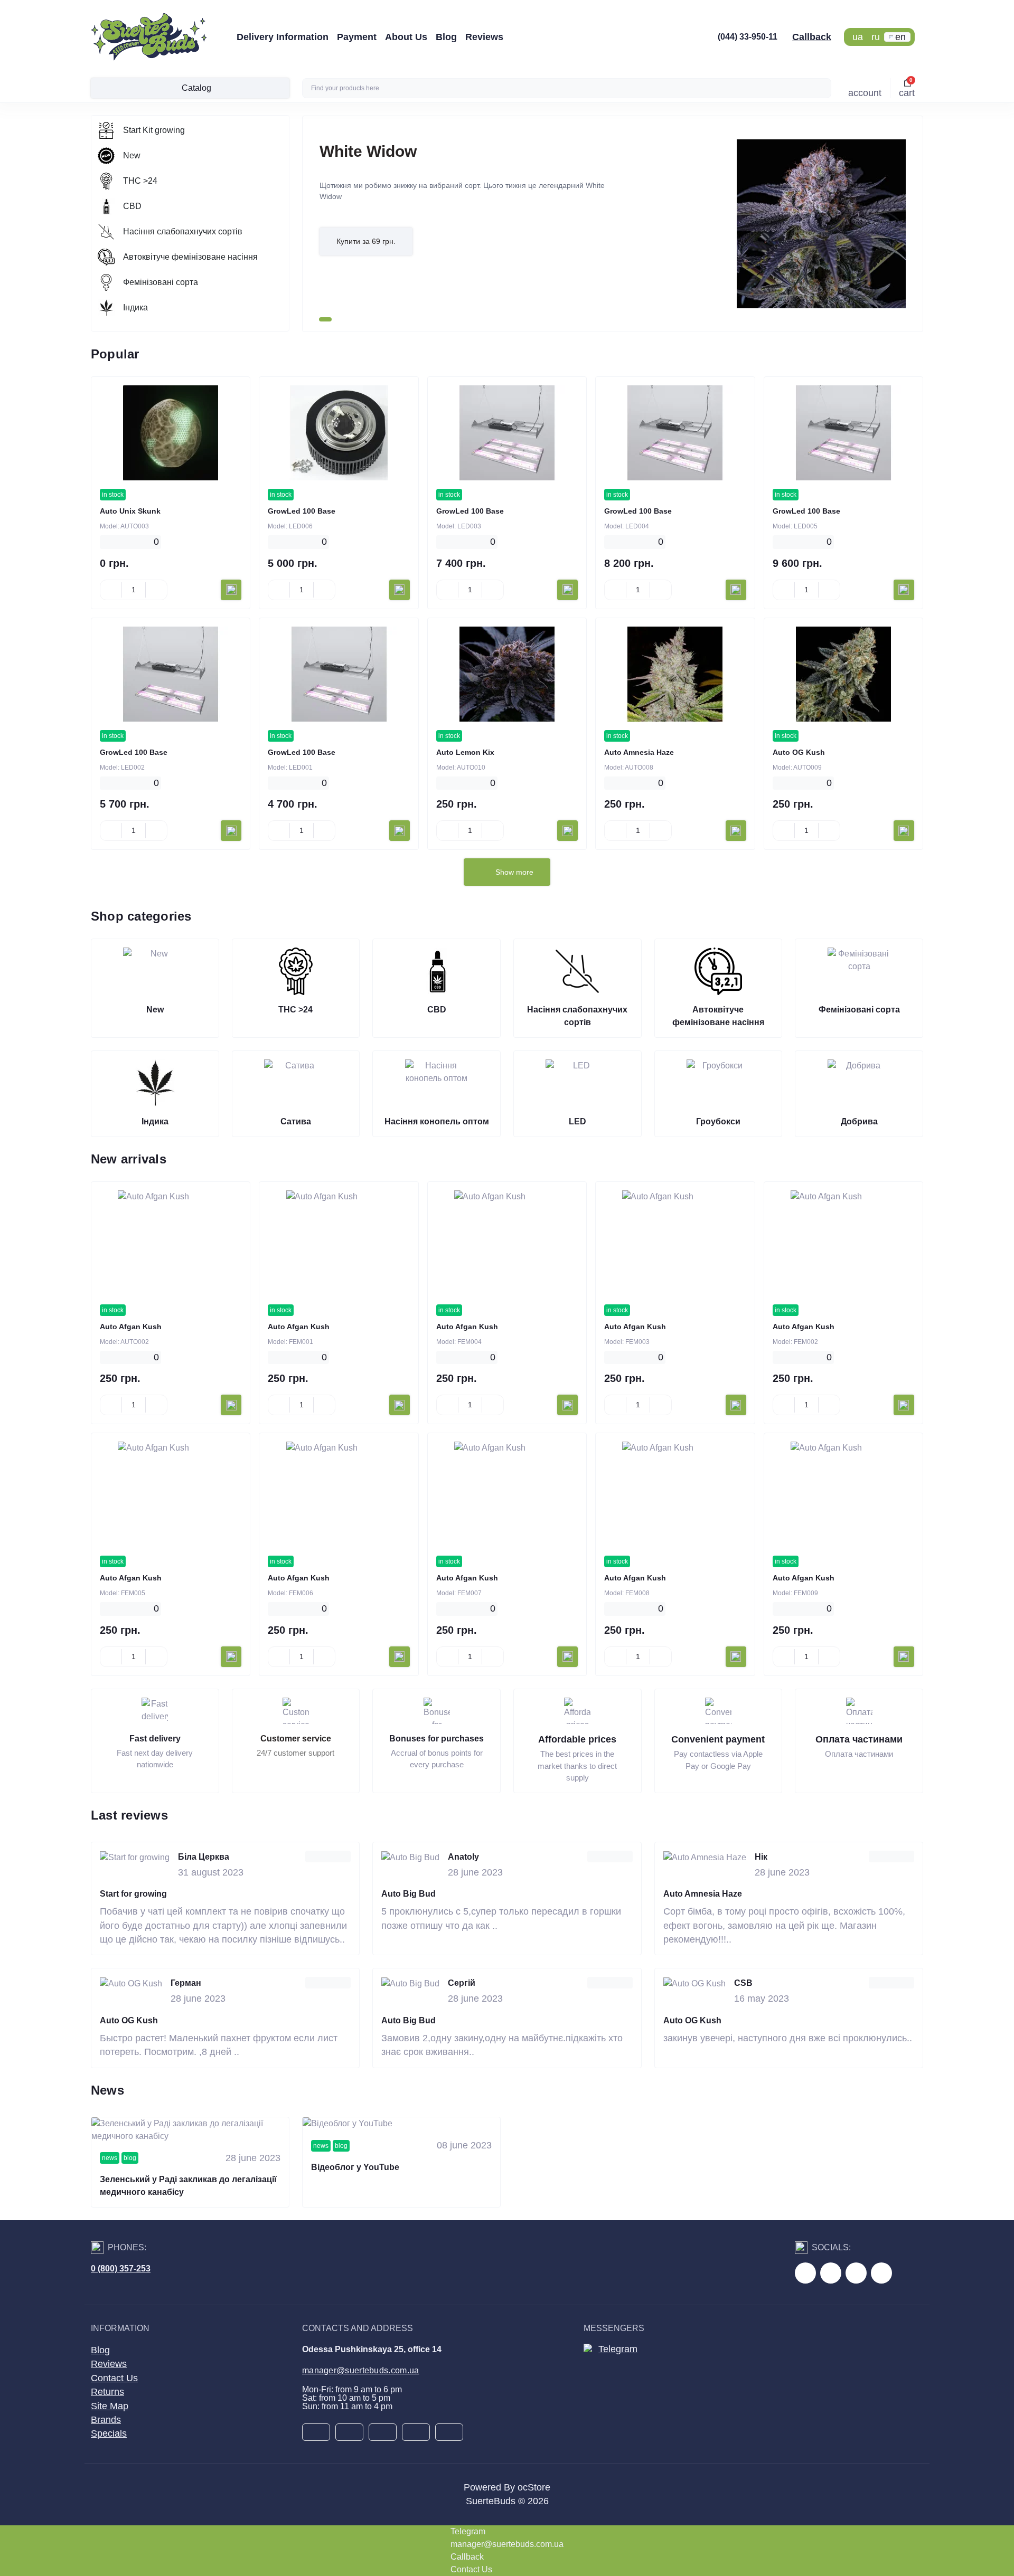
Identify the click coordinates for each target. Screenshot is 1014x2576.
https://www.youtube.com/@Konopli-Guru (831, 2273)
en (900, 37)
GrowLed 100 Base (302, 511)
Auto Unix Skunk (130, 511)
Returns (107, 2392)
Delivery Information (283, 37)
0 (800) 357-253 (121, 2269)
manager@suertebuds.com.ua (361, 2370)
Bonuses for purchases (436, 1739)
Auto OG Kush (799, 752)
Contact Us (114, 2378)
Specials (109, 2433)
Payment (357, 37)
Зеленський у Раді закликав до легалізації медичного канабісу (188, 2186)
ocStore (534, 2487)
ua (858, 37)
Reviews (484, 37)
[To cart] (231, 590)
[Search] (822, 88)
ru (876, 37)
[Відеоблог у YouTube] (401, 2124)
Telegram (618, 2349)
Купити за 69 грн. (366, 241)
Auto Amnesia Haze (639, 752)
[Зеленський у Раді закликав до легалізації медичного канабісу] (190, 2130)
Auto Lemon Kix (465, 752)
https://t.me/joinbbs (805, 2273)
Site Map (110, 2406)
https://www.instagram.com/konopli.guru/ (856, 2273)
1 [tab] (325, 319)
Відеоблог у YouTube (355, 2167)
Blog (446, 37)
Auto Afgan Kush (131, 1327)
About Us (406, 37)
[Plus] (156, 590)
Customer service (296, 1739)
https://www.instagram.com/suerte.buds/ (881, 2273)
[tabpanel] (613, 224)
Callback (812, 37)
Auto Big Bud (409, 1894)
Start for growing (133, 1894)
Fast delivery (155, 1739)
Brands (106, 2420)
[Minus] (111, 590)
